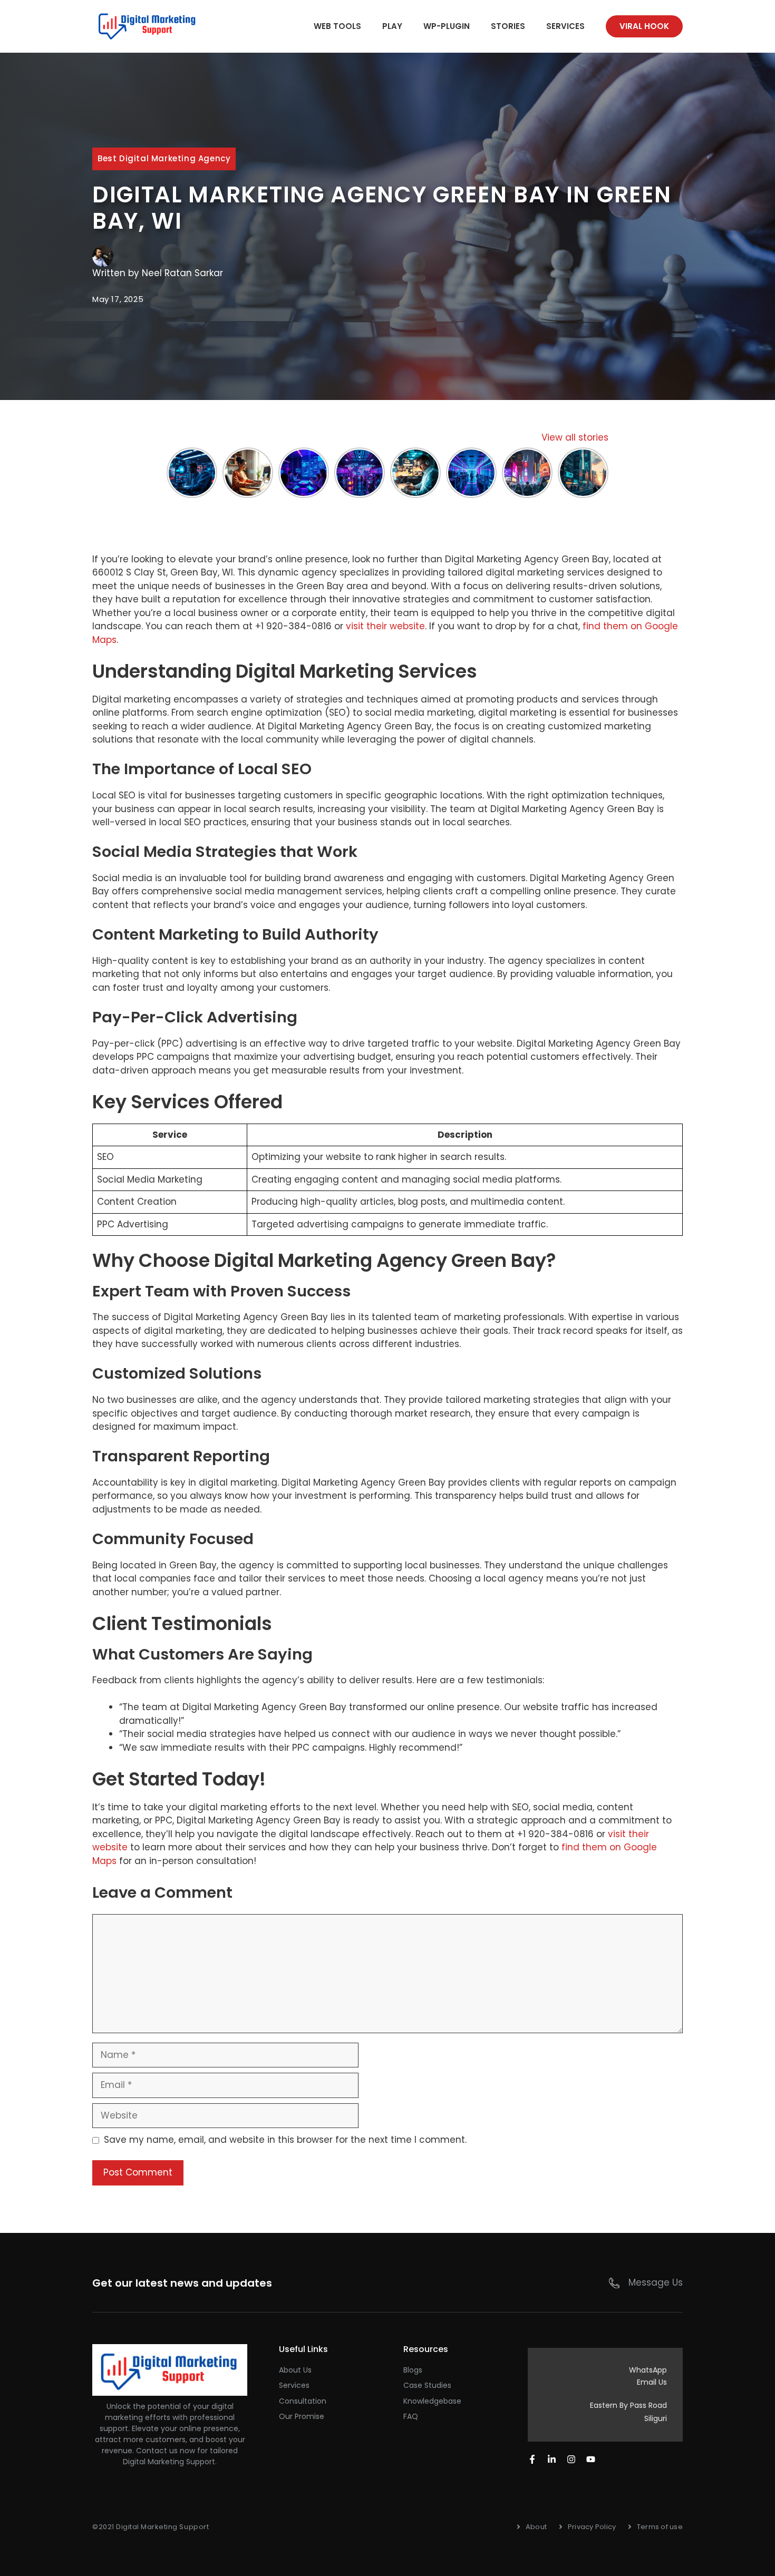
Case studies (427, 2385)
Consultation (303, 2401)
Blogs (413, 2370)
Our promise (302, 2416)
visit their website (385, 626)
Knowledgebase (432, 2401)
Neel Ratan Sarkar (182, 273)
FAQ (411, 2416)
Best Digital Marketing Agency (164, 158)
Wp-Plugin (447, 26)
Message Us (656, 2282)
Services (565, 26)
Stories (508, 26)
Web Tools (337, 26)
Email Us (652, 2382)
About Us (295, 2370)
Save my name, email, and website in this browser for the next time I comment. (285, 2140)
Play (392, 26)
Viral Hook (644, 26)
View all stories (575, 437)
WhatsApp (648, 2370)
